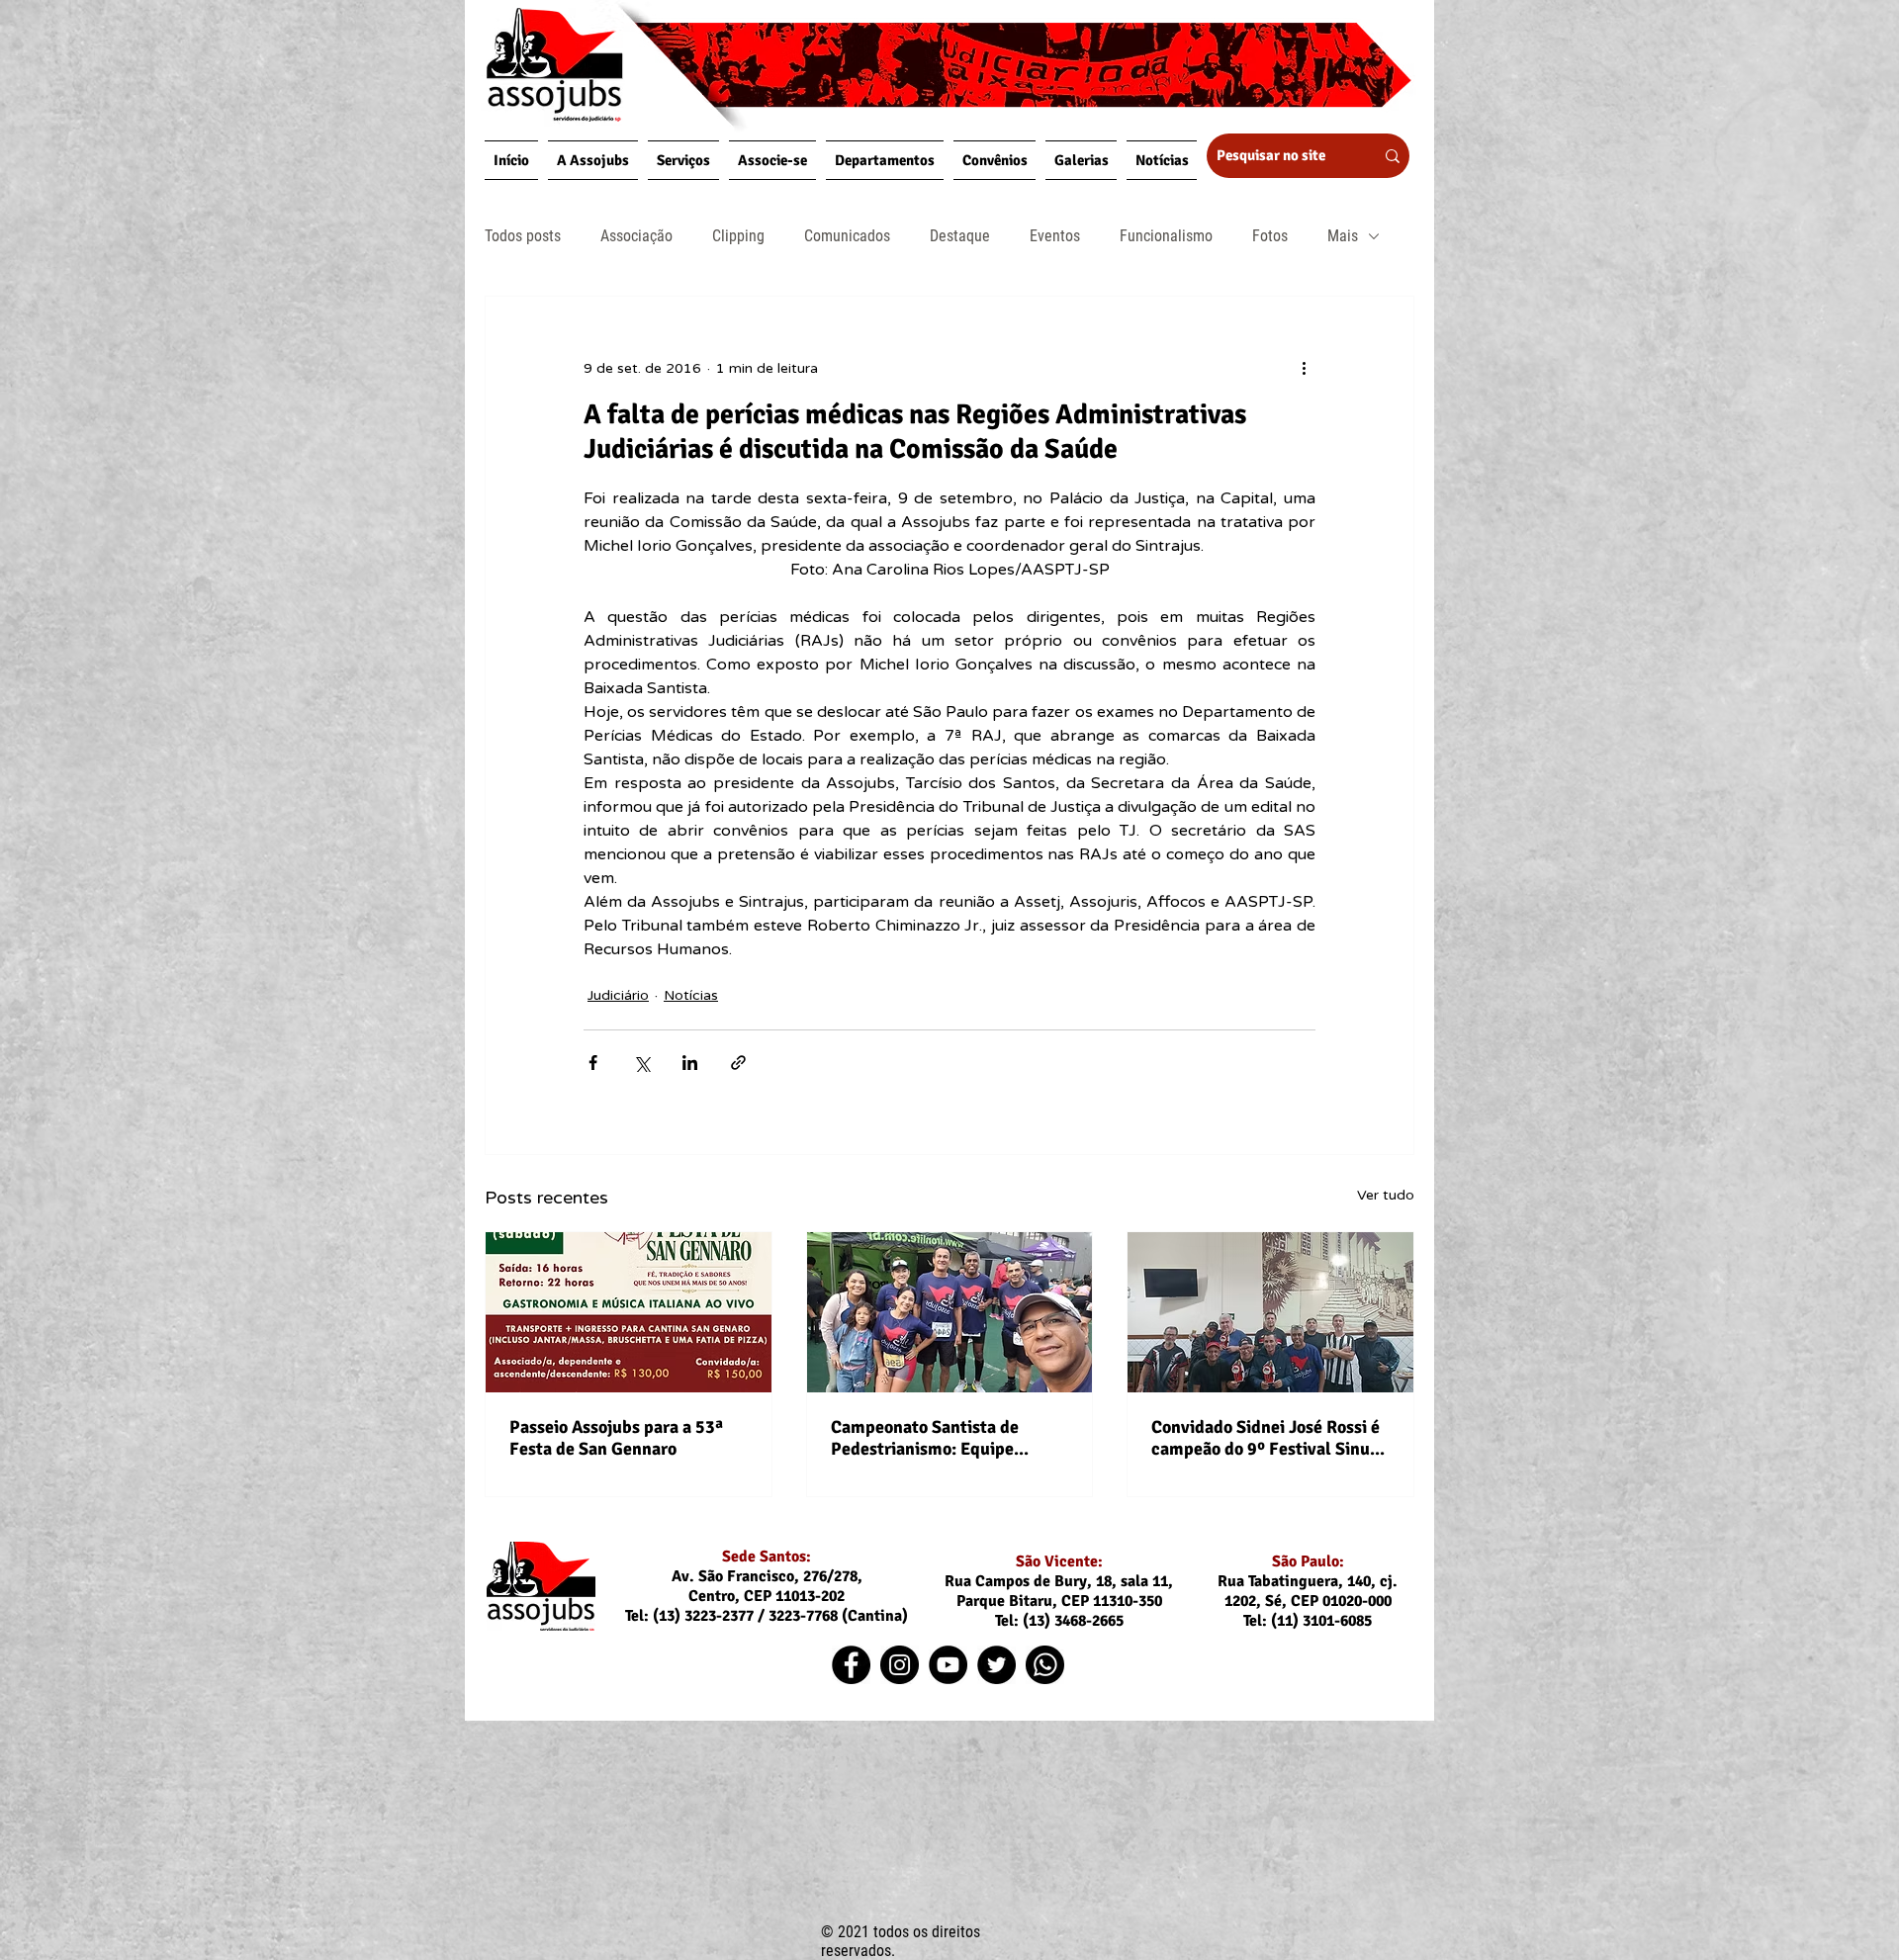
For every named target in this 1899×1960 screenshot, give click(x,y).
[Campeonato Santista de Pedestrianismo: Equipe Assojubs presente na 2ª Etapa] (950, 1312)
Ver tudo (1386, 1195)
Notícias (691, 995)
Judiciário (618, 995)
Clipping (738, 236)
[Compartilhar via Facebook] (593, 1063)
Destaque (960, 236)
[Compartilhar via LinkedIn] (690, 1063)
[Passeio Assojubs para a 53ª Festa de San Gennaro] (629, 1312)
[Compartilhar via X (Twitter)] (641, 1063)
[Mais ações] (1304, 368)
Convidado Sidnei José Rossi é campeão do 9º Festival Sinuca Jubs (1269, 1438)
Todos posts (523, 236)
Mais (1343, 236)
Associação (636, 236)
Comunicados (847, 236)
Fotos (1270, 236)
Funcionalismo (1166, 236)
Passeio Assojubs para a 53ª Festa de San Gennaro (616, 1438)
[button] (593, 160)
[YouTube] (948, 1665)
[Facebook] (851, 1665)
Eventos (1055, 236)
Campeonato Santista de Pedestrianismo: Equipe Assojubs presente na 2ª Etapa (948, 1438)
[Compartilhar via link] (738, 1063)
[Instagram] (900, 1665)
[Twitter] (996, 1665)
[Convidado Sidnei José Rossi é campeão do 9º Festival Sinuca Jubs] (1270, 1312)
